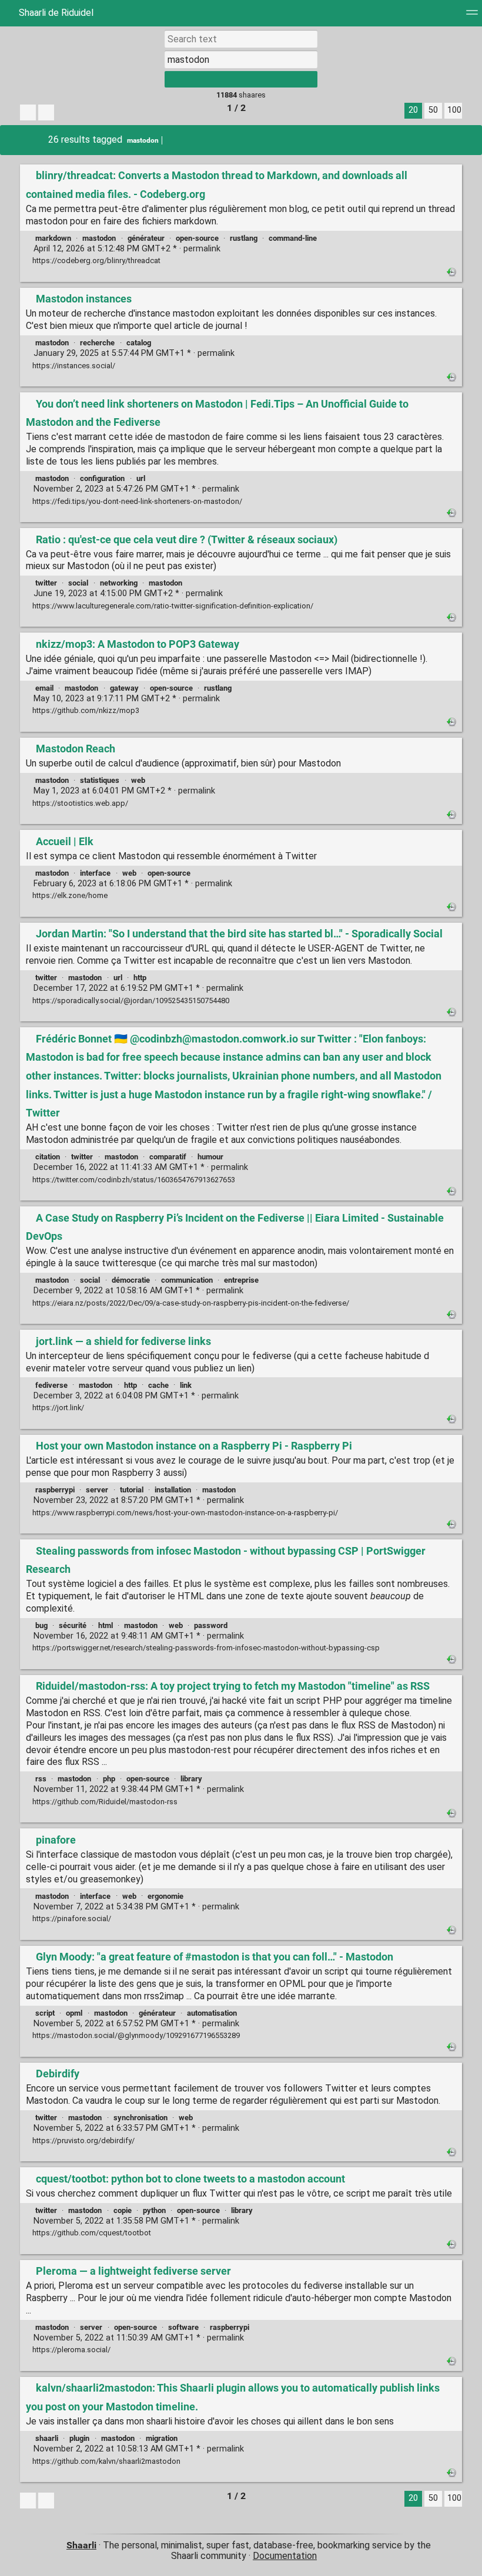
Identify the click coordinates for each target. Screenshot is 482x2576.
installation (173, 1490)
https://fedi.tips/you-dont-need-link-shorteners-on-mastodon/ (136, 501)
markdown (53, 238)
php (109, 1779)
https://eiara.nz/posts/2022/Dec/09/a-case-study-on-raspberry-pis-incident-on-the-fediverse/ (190, 1303)
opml (74, 2013)
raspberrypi (55, 1490)
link (186, 1385)
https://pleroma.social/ (71, 2350)
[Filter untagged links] (28, 112)
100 (454, 110)
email (44, 688)
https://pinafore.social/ (71, 1918)
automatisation (212, 2013)
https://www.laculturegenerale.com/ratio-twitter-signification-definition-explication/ (172, 606)
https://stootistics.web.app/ (79, 803)
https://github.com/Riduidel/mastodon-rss (104, 1802)
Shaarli (81, 2545)
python (154, 2210)
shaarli (47, 2438)
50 (433, 110)
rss (41, 1779)
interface (95, 873)
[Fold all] (46, 112)
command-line (293, 238)
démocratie (131, 1280)
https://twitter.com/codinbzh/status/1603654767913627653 (133, 1180)
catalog (139, 343)
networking (119, 583)
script (45, 2013)
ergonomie (165, 1896)
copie (123, 2210)
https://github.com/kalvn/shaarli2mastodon (106, 2461)
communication (187, 1280)
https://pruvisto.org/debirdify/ (83, 2140)
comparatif (168, 1157)
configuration (102, 478)
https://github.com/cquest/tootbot (91, 2233)
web (138, 780)
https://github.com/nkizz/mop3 (85, 710)
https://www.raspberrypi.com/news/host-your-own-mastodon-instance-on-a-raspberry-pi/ (184, 1513)
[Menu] (472, 16)
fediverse (51, 1385)
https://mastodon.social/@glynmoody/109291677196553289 (135, 2035)
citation (48, 1157)
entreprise (241, 1280)
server (97, 1490)
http (140, 978)
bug (41, 1625)
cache (158, 1385)
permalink (126, 249)
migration (162, 2438)
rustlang (244, 238)
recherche (97, 343)
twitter (46, 583)
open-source (197, 238)
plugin (79, 2438)
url (141, 478)
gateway (124, 688)
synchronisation (140, 2118)
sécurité (73, 1625)
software (183, 2327)
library (191, 1779)
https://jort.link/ (57, 1408)
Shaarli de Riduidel (55, 13)
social (78, 583)
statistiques (100, 780)
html (106, 1625)
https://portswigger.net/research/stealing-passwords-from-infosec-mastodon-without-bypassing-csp (205, 1648)
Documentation (285, 2556)
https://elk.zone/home (69, 895)
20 (413, 110)
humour (210, 1157)
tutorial (132, 1490)
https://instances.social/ (73, 366)
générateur (146, 238)
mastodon (143, 140)
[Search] (241, 79)
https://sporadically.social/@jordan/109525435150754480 (130, 1001)
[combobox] (241, 59)
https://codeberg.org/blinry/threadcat (96, 260)
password (211, 1625)
